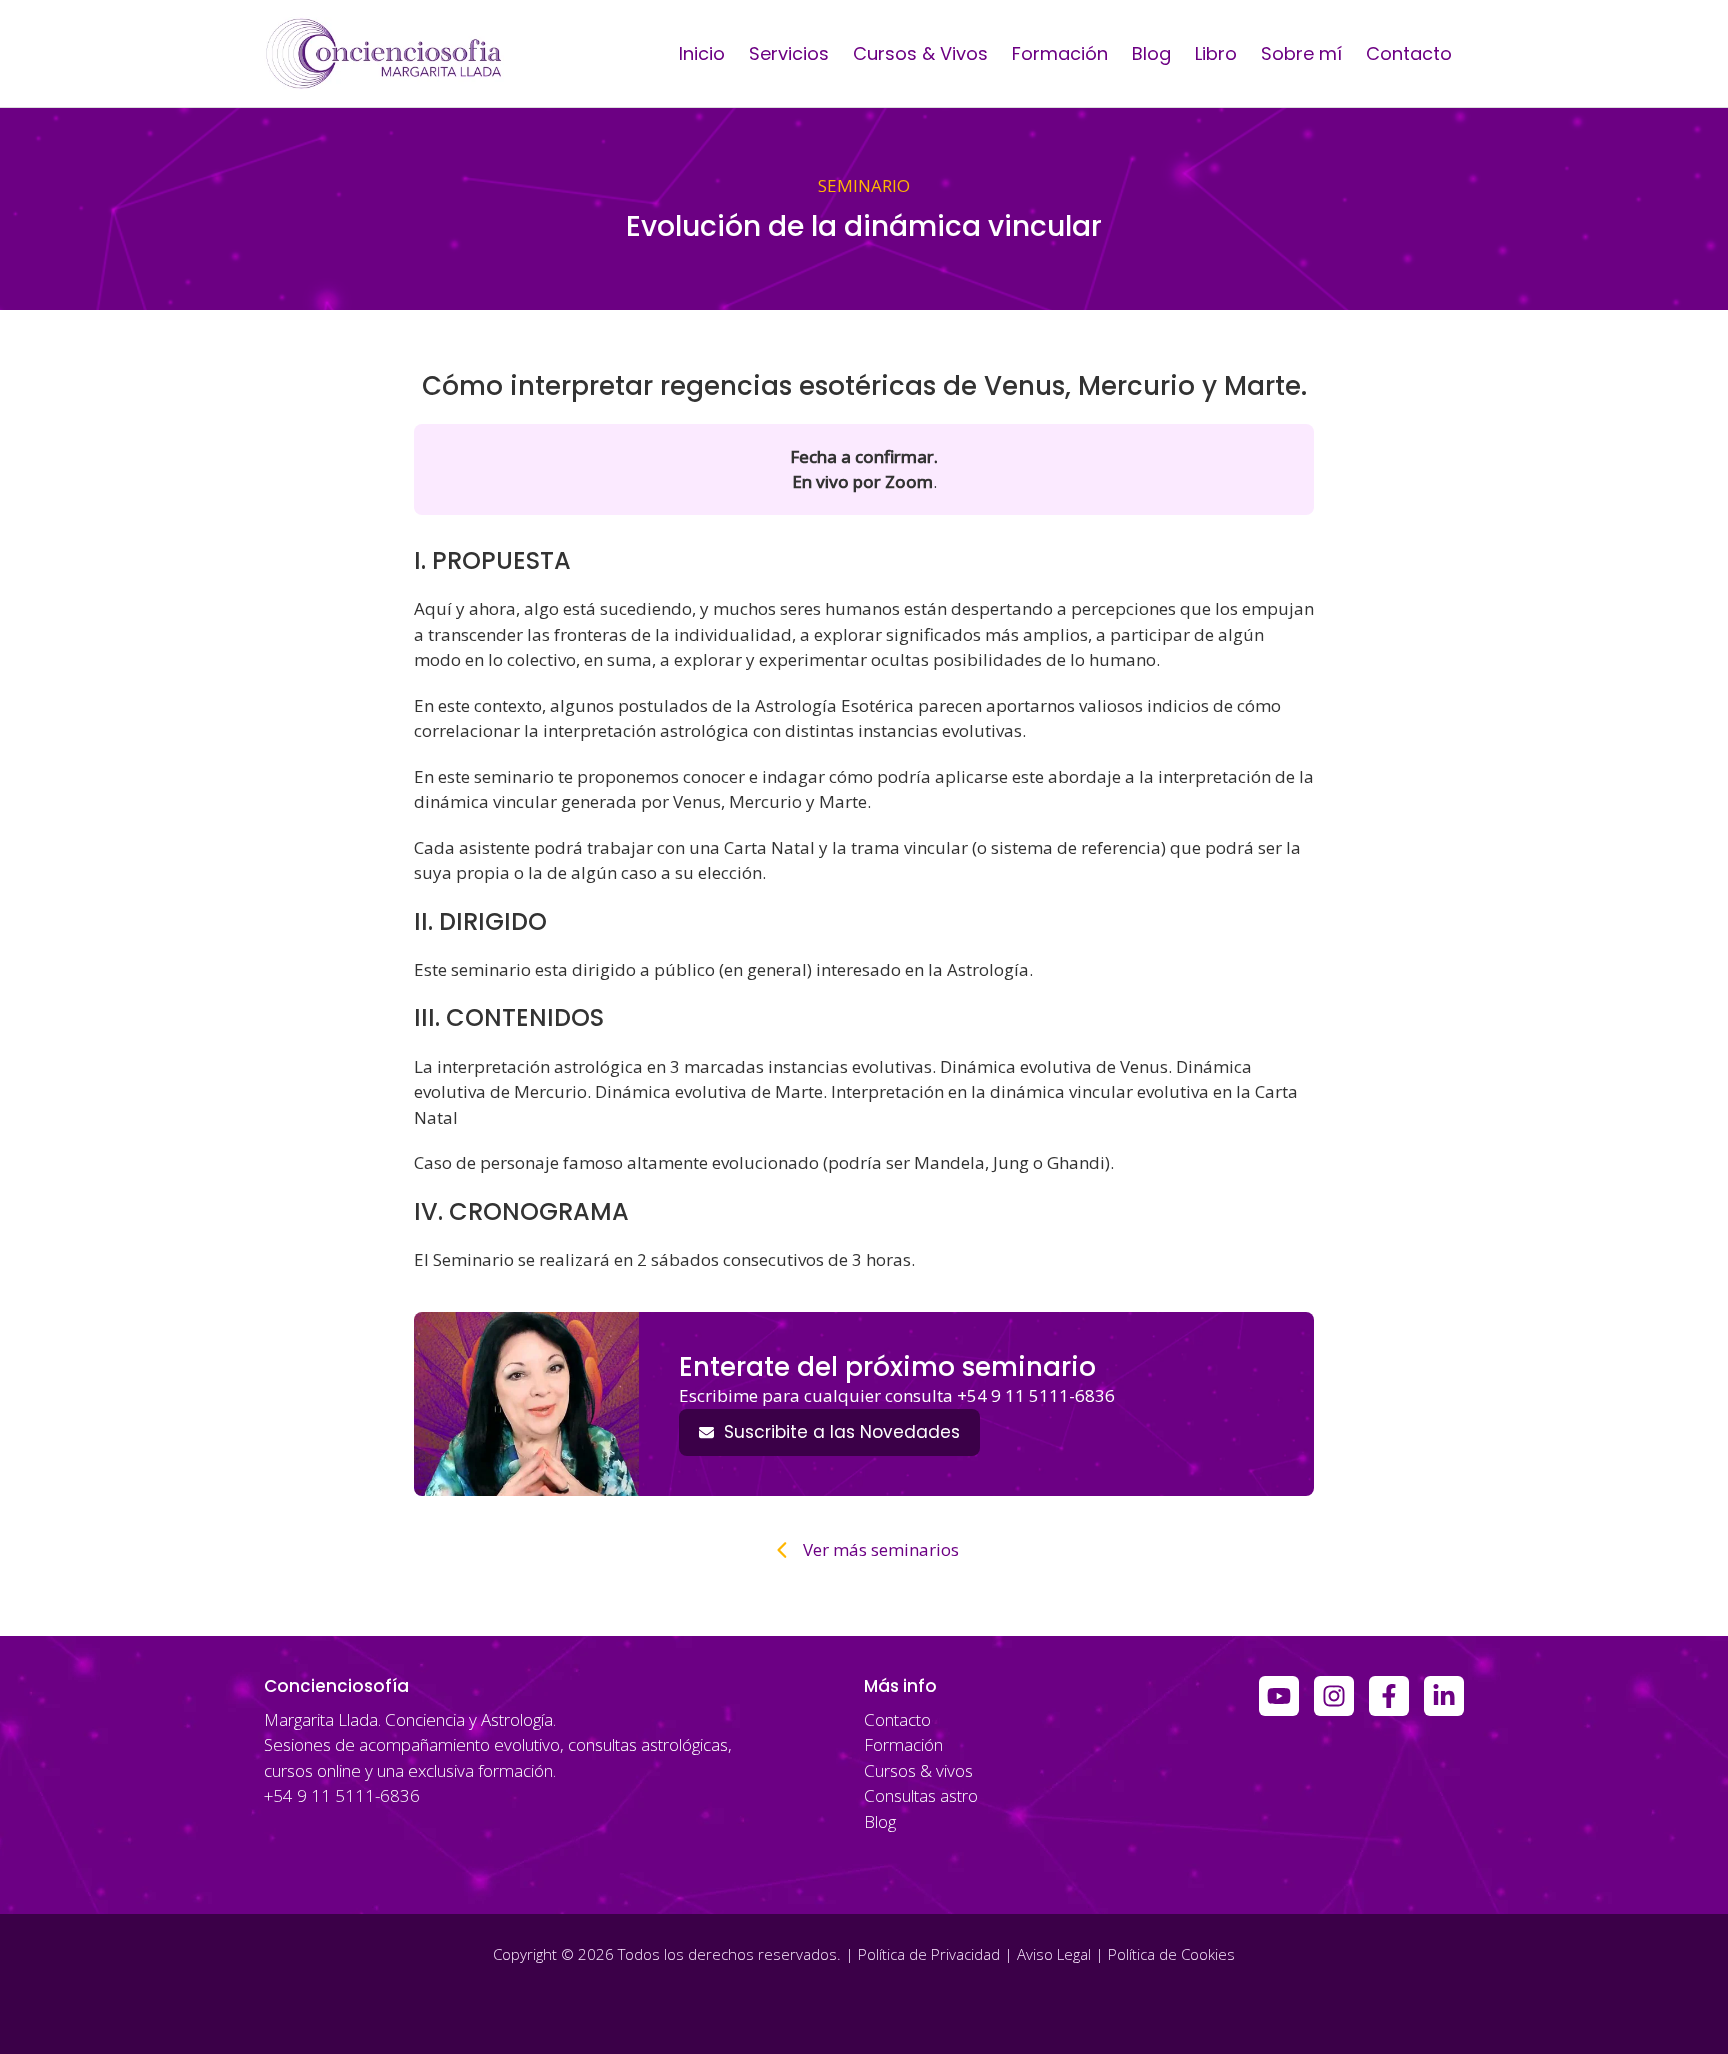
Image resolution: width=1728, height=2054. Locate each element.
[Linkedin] (1444, 1696)
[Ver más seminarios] (864, 1550)
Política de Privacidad (929, 1954)
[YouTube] (1279, 1696)
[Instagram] (1334, 1696)
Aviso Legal (1054, 1954)
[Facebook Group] (1389, 1696)
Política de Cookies (1171, 1954)
